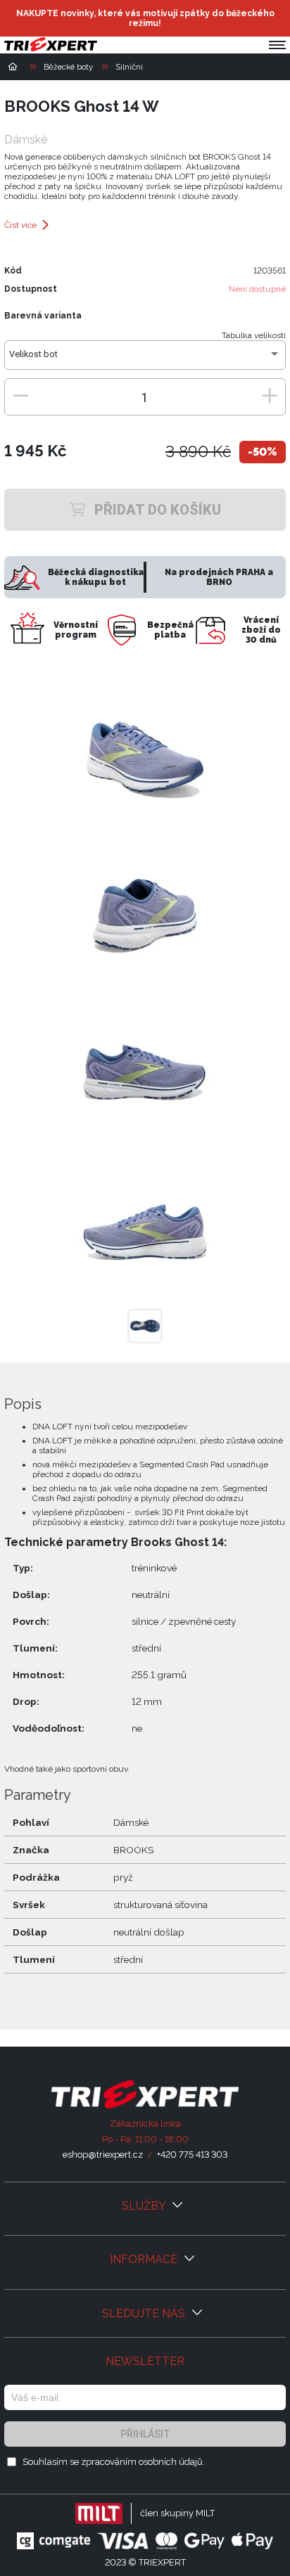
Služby (145, 2206)
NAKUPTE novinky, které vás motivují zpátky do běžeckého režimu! (145, 18)
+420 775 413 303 (192, 2155)
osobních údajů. (172, 2462)
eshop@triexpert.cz (103, 2155)
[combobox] (145, 359)
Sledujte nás (145, 2313)
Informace (145, 2259)
